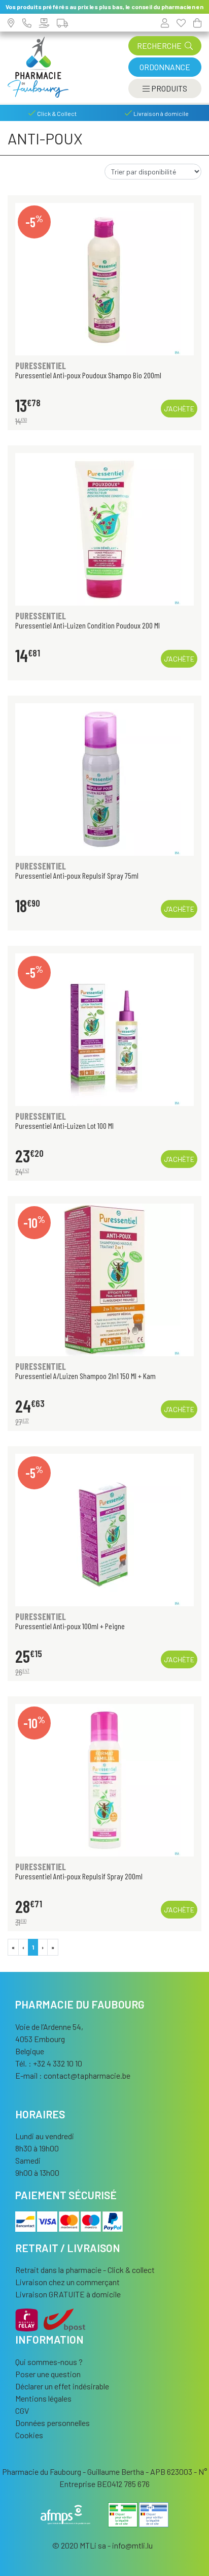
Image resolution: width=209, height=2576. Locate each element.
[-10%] (104, 1279)
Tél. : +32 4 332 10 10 (49, 2063)
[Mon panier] (197, 23)
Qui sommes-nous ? (49, 2362)
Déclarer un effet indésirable (62, 2386)
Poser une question (48, 2374)
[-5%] (104, 278)
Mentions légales (43, 2398)
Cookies (29, 2435)
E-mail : (73, 2075)
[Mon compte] (165, 23)
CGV (22, 2410)
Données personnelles (53, 2423)
